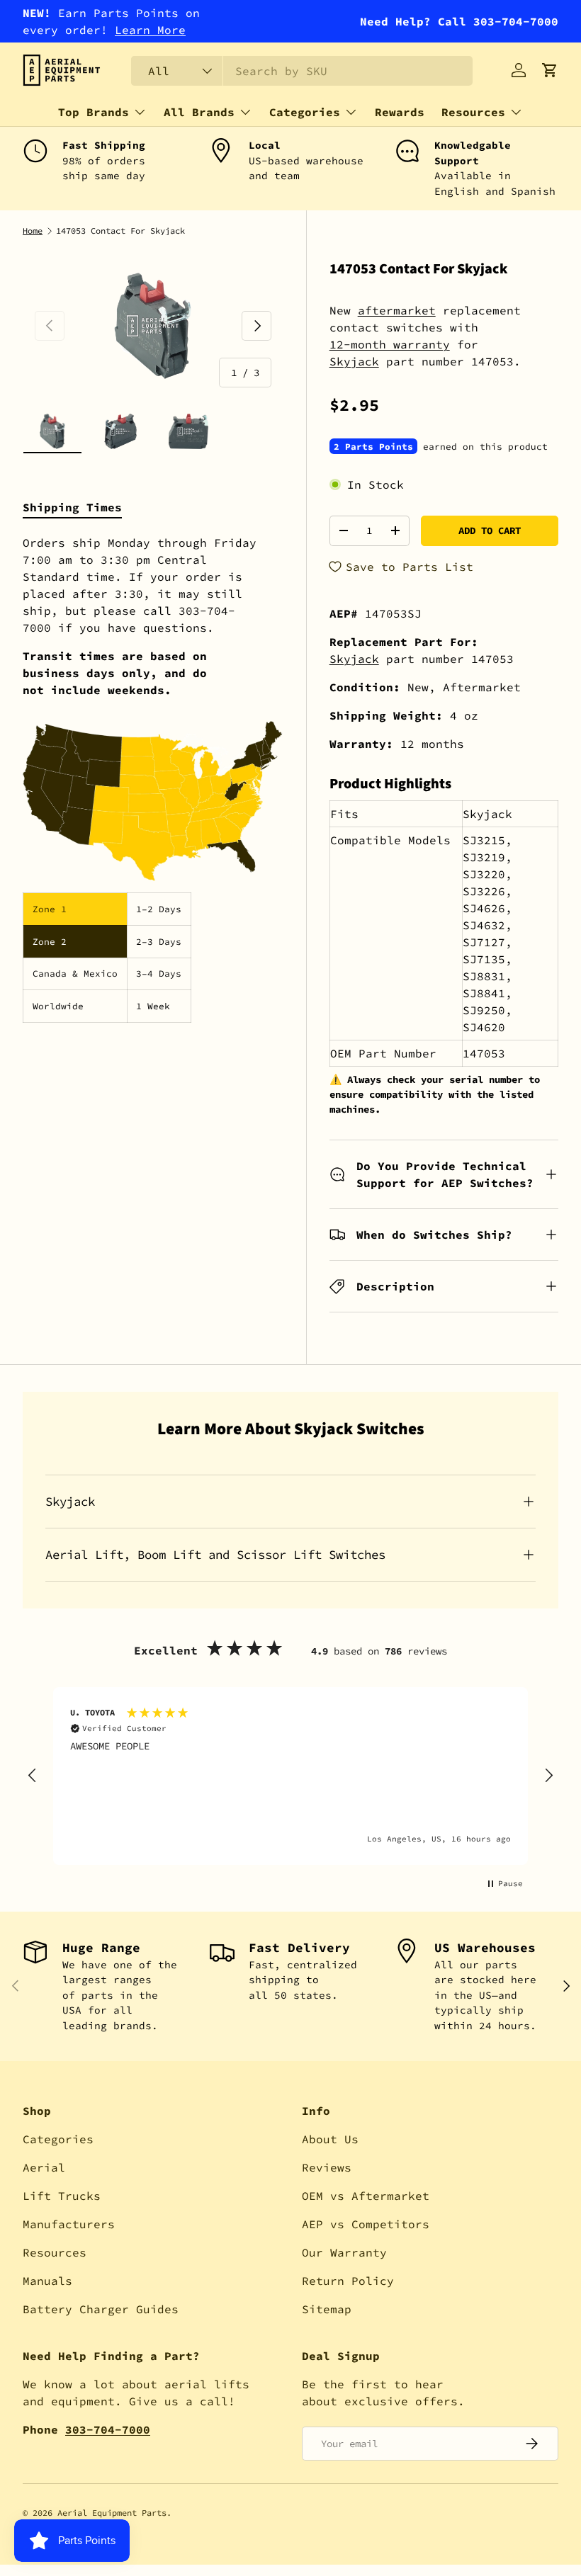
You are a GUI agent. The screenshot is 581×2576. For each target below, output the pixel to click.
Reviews (327, 2167)
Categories (58, 2139)
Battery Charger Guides (101, 2309)
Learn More (150, 30)
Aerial (44, 2167)
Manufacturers (69, 2224)
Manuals (47, 2281)
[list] (153, 325)
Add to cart (490, 530)
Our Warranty (344, 2252)
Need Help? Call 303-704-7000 (459, 21)
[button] (550, 70)
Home (33, 231)
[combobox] (302, 71)
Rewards (400, 112)
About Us (330, 2139)
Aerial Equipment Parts (112, 2513)
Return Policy (348, 2281)
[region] (290, 1776)
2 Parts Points (373, 446)
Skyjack (354, 361)
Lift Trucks (62, 2196)
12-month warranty (390, 344)
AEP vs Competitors (366, 2224)
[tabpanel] (153, 778)
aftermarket (397, 310)
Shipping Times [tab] (72, 507)
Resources (55, 2252)
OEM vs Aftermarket (366, 2196)
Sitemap (327, 2309)
